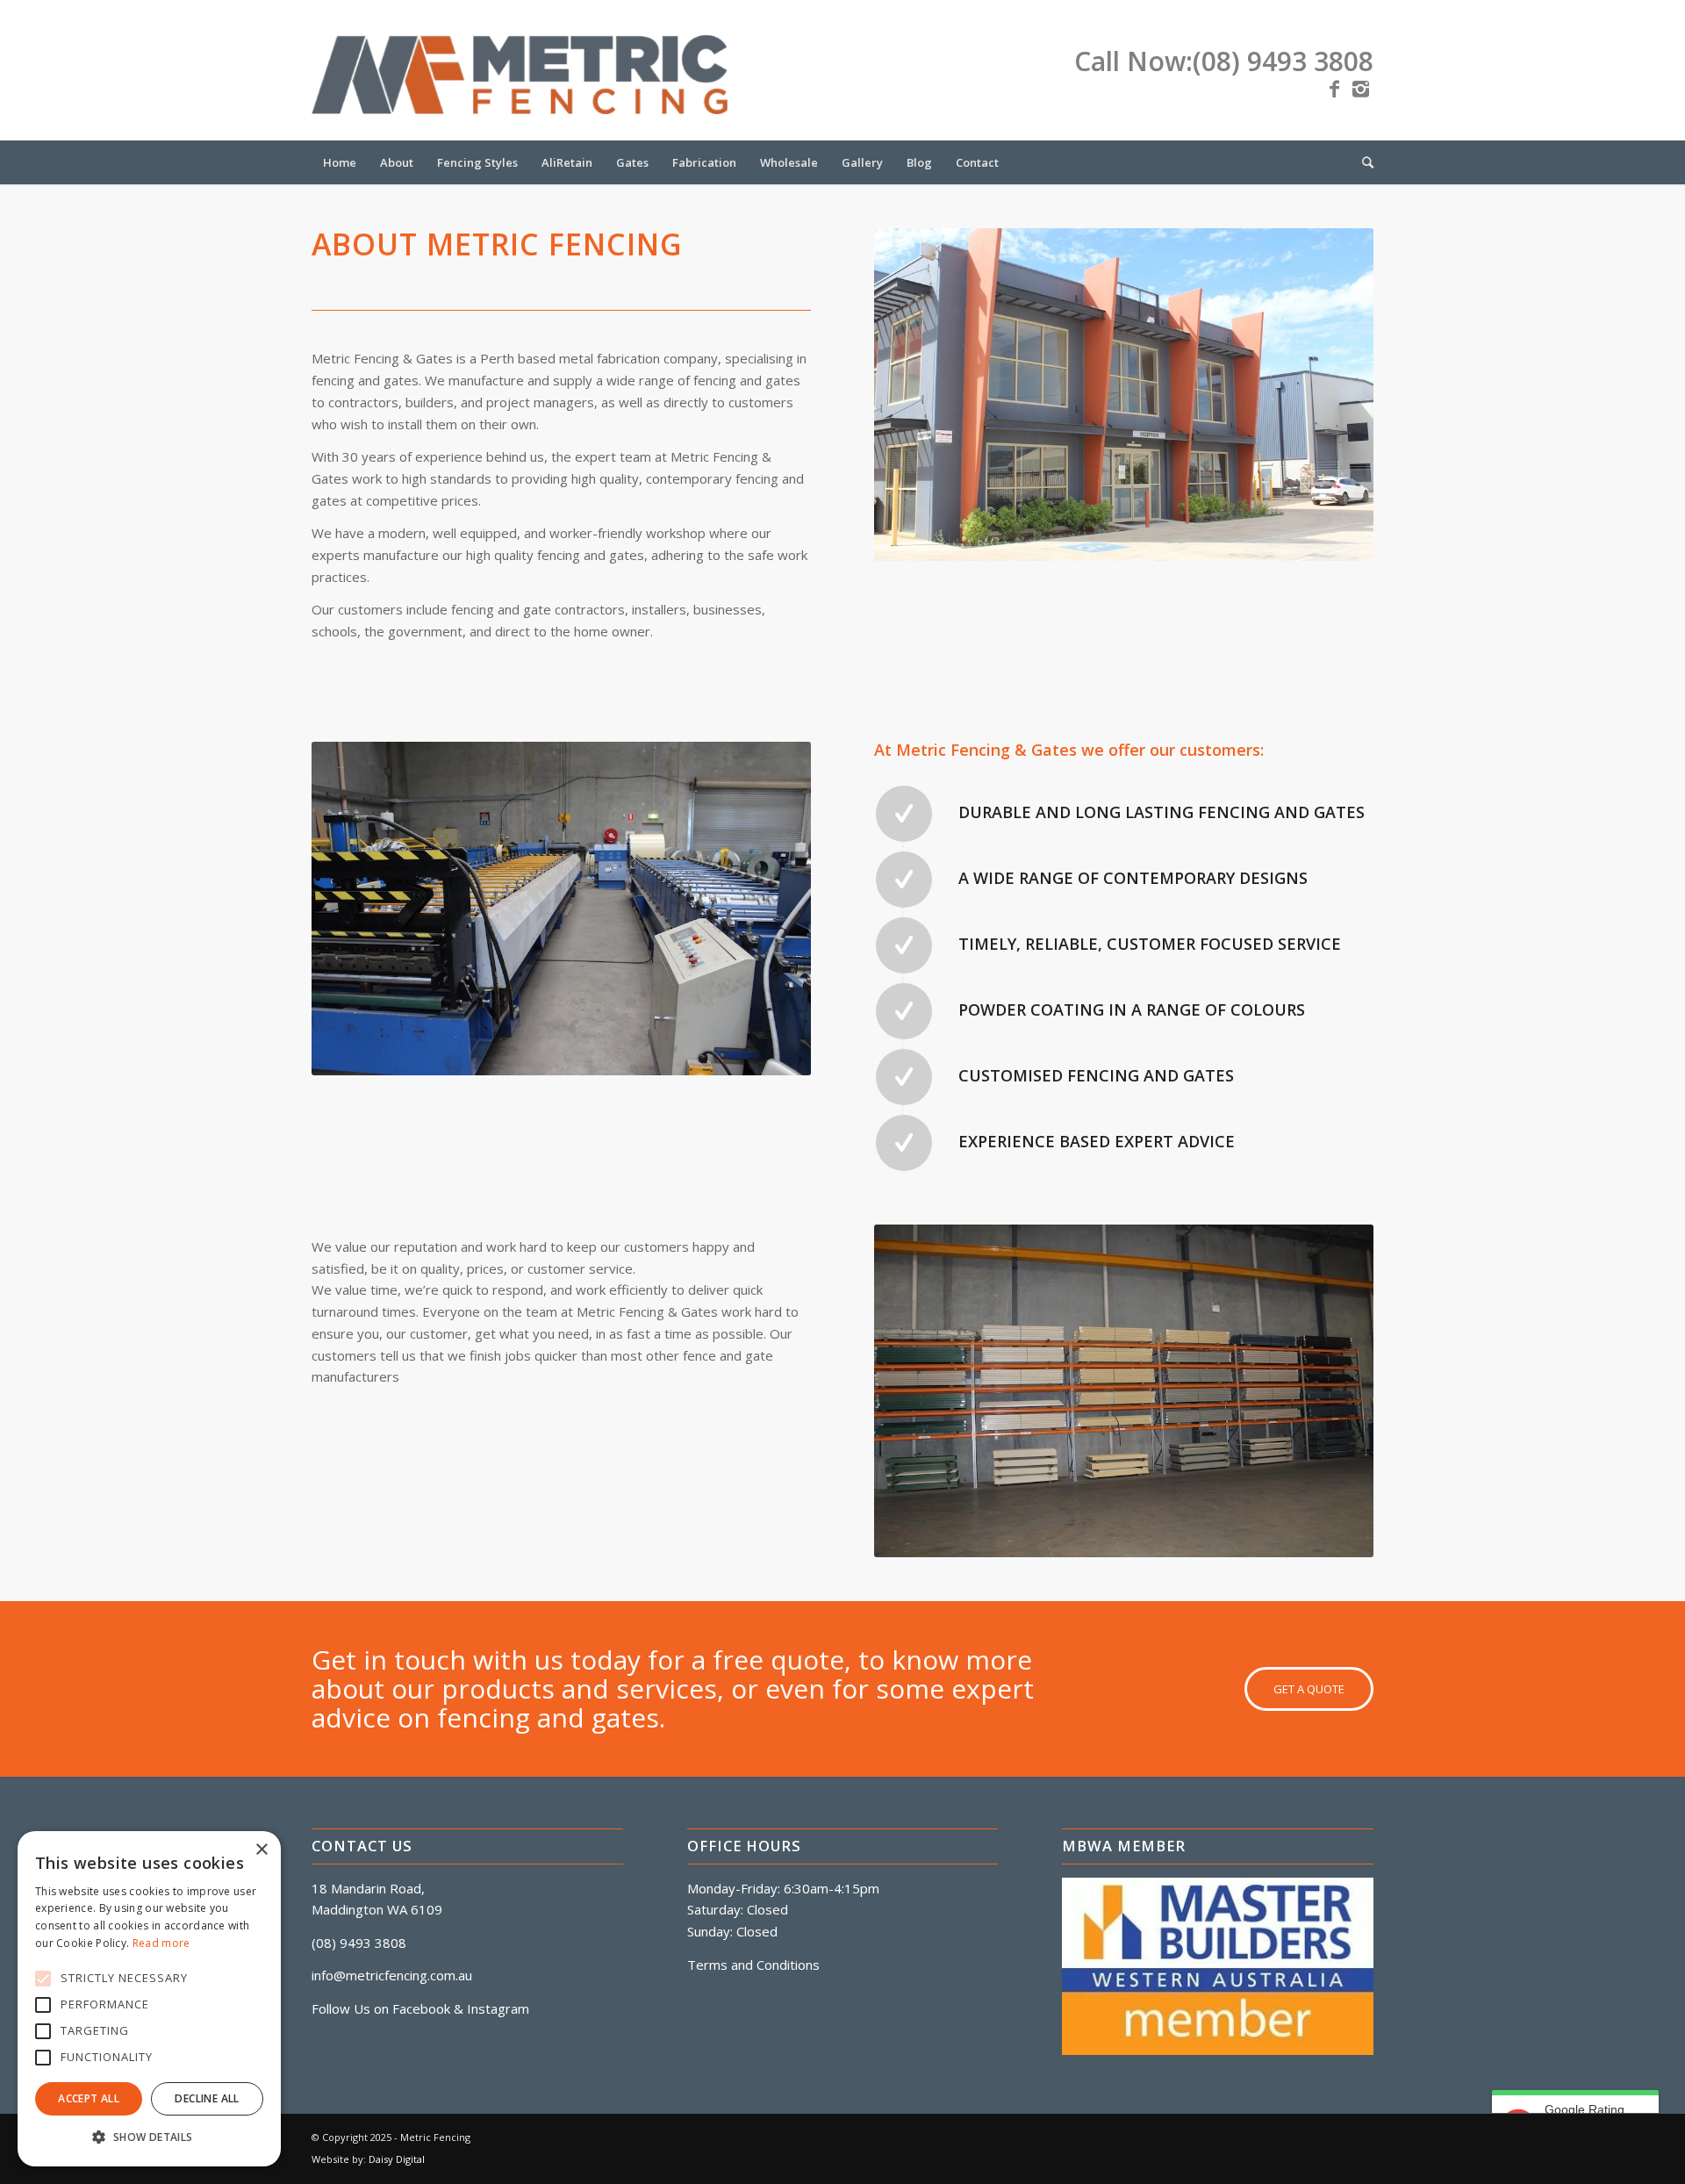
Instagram (498, 2008)
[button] (149, 2138)
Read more (161, 1943)
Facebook (421, 2008)
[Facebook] (1334, 88)
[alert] (149, 1999)
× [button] (261, 1850)
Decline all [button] (207, 2098)
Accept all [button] (89, 2098)
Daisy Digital (397, 2159)
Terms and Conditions (753, 1965)
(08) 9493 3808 (1283, 61)
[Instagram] (1360, 88)
